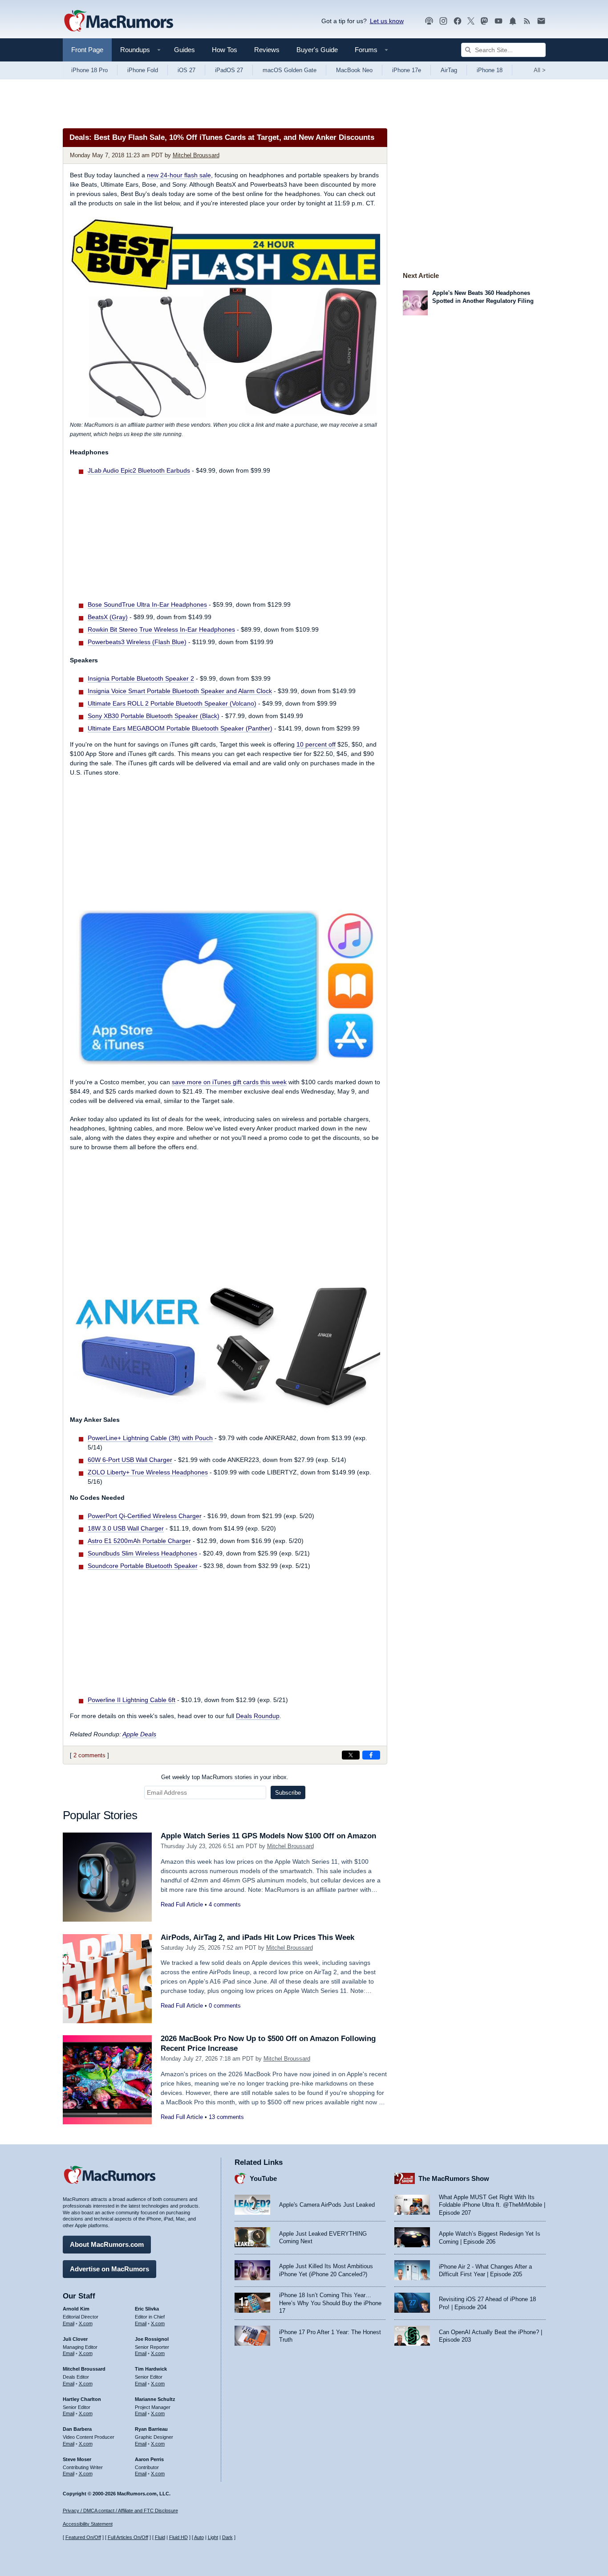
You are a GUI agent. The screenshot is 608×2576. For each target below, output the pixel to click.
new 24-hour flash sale (179, 175)
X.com (86, 2323)
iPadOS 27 (229, 70)
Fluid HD (178, 2537)
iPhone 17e (407, 70)
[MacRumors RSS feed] (527, 21)
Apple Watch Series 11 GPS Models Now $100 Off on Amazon (268, 1836)
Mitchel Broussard (196, 155)
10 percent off (316, 744)
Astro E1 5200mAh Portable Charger (139, 1541)
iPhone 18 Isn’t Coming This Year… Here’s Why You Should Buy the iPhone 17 (330, 2303)
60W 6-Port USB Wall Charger (130, 1460)
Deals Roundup (258, 1716)
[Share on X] (351, 1755)
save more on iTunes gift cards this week (229, 1082)
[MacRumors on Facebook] (458, 21)
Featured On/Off (83, 2537)
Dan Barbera (77, 2429)
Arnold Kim (76, 2309)
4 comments (225, 1904)
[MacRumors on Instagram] (443, 21)
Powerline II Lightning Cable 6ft (132, 1700)
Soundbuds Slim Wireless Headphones (142, 1553)
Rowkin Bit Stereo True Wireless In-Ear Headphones (161, 629)
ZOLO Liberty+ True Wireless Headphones (148, 1472)
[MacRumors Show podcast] (429, 21)
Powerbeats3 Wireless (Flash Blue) (137, 642)
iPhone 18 (490, 70)
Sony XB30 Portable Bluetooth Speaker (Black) (154, 716)
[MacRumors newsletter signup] (541, 21)
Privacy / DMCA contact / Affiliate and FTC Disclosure (120, 2511)
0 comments (225, 2006)
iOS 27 (186, 70)
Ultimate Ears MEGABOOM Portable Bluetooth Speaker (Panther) (180, 728)
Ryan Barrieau (151, 2429)
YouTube (263, 2178)
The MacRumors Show (454, 2178)
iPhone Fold (143, 70)
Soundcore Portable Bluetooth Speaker (143, 1566)
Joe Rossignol (152, 2339)
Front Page (87, 50)
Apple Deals (139, 1734)
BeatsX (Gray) (108, 617)
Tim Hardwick (151, 2369)
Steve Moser (77, 2459)
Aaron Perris (149, 2459)
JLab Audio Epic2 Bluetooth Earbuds (139, 470)
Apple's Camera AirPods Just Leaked (327, 2205)
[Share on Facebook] (371, 1755)
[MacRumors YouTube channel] (499, 21)
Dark (227, 2537)
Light (213, 2537)
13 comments (226, 2117)
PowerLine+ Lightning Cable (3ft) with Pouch (150, 1438)
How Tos (225, 50)
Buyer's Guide (317, 50)
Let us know (387, 21)
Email (69, 2323)
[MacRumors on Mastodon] (484, 21)
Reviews (267, 50)
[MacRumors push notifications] (513, 21)
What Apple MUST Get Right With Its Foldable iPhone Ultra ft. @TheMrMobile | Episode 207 (492, 2205)
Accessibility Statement (88, 2524)
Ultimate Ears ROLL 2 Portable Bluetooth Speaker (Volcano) (172, 703)
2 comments (89, 1755)
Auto (199, 2537)
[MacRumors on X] (471, 21)
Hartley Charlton (82, 2399)
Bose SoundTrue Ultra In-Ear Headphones (147, 604)
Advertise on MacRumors (109, 2269)
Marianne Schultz (155, 2399)
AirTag (449, 70)
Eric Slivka (147, 2309)
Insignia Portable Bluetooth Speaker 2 (141, 678)
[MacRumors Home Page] (118, 21)
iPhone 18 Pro (89, 70)
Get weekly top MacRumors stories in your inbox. (225, 1777)
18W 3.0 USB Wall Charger (126, 1528)
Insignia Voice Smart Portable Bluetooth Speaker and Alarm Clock (180, 691)
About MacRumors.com (107, 2244)
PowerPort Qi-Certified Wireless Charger (145, 1516)
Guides (184, 50)
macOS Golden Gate (290, 70)
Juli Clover (75, 2339)
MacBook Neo (354, 70)
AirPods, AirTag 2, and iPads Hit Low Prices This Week (257, 1937)
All (540, 70)
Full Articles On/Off (128, 2537)
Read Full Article (182, 1904)
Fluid (160, 2537)
